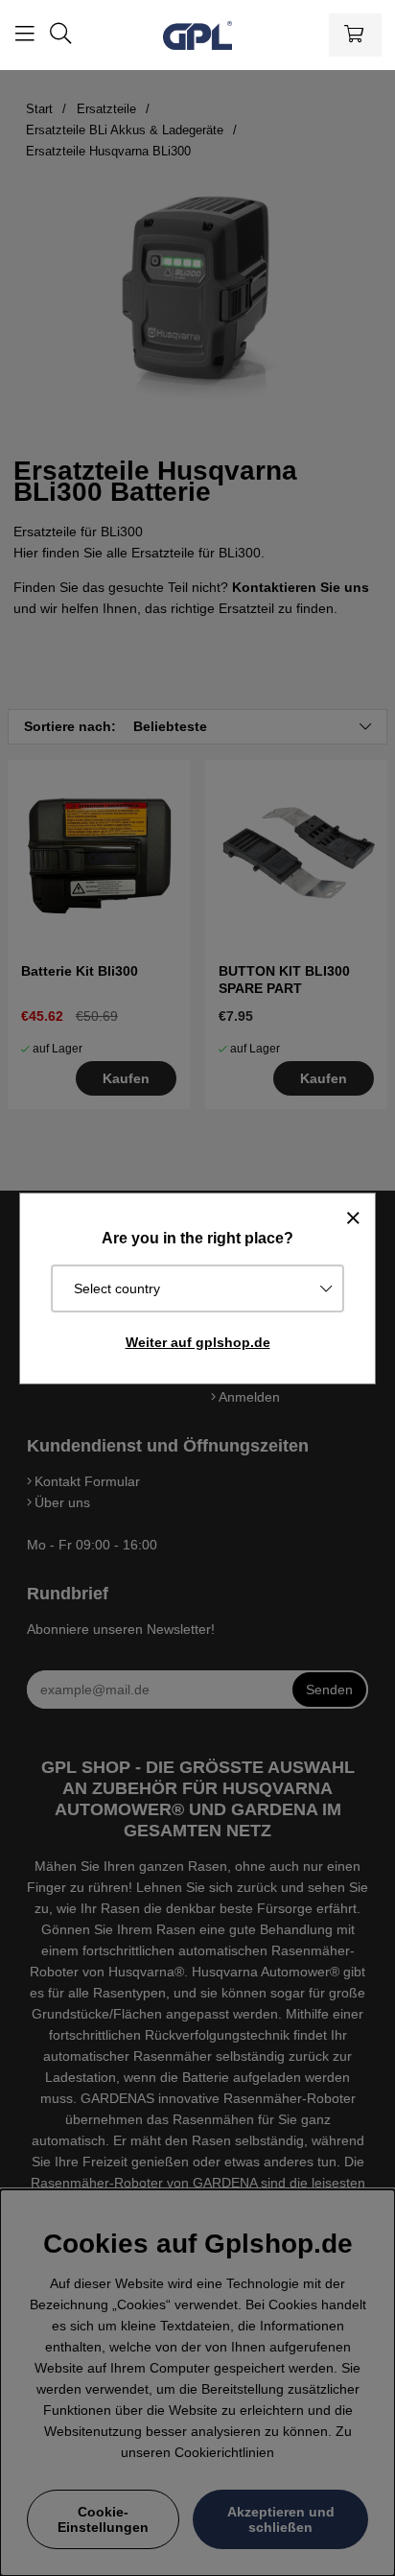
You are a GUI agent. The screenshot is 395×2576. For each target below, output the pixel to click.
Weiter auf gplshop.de (198, 1342)
